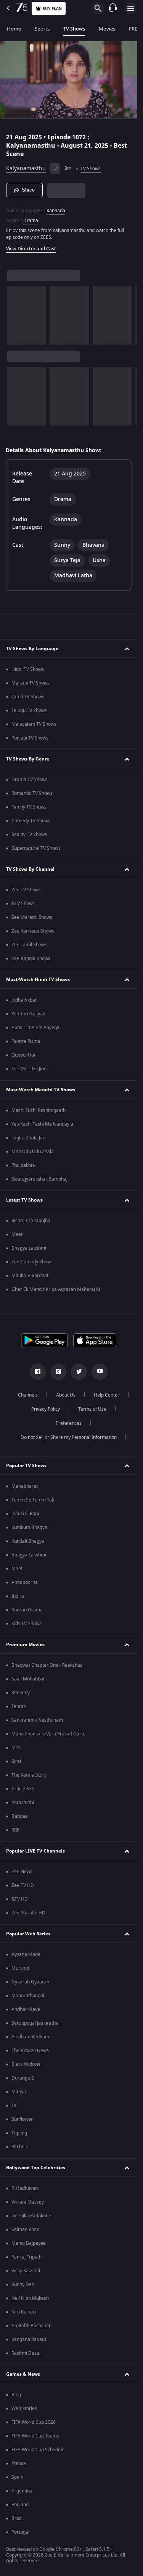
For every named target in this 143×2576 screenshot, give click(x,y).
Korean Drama (27, 1610)
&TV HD (20, 1899)
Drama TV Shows (30, 780)
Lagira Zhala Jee (28, 1138)
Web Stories (24, 2408)
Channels (28, 1395)
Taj (14, 2106)
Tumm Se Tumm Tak (33, 1500)
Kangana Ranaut (29, 2339)
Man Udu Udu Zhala (33, 1152)
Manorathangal (28, 1996)
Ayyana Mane (26, 1954)
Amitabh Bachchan (31, 2326)
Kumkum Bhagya (29, 1527)
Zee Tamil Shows (29, 945)
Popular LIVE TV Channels (35, 1851)
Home (14, 29)
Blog (16, 2395)
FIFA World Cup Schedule (38, 2450)
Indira (18, 1596)
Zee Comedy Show (31, 1262)
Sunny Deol (23, 2284)
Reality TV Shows (29, 835)
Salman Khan (25, 2230)
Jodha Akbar (24, 1000)
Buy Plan (52, 9)
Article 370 (23, 1789)
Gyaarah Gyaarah (30, 1982)
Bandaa (20, 1816)
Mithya (19, 2092)
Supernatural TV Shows (36, 848)
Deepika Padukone (31, 2216)
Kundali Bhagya (28, 1541)
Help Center (107, 1395)
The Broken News (30, 2051)
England (20, 2505)
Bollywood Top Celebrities (36, 2168)
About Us (66, 1395)
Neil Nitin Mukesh (30, 2298)
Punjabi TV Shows (30, 738)
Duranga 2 (23, 2078)
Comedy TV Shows (31, 821)
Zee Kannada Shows (33, 931)
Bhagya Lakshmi (29, 1248)
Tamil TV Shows (28, 697)
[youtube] (100, 1372)
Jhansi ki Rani (25, 1514)
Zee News (22, 1872)
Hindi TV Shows (28, 669)
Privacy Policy (46, 1409)
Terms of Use (92, 1409)
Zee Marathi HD (28, 1913)
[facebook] (38, 1372)
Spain (17, 2477)
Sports (42, 29)
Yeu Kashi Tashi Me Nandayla (42, 1124)
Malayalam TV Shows (34, 724)
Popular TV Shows (26, 1466)
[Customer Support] (113, 8)
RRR (15, 1830)
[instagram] (58, 1372)
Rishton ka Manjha (31, 1221)
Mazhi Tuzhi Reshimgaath (39, 1110)
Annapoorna (25, 1582)
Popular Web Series (28, 1934)
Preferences (69, 1423)
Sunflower (22, 2119)
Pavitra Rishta (26, 1041)
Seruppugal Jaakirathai (35, 2023)
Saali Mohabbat (28, 1679)
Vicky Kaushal (26, 2271)
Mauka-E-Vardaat (30, 1276)
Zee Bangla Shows (31, 959)
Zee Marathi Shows (32, 917)
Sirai (16, 1761)
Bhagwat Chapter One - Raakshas (47, 1665)
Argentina (22, 2491)
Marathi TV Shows (31, 683)
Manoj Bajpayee (29, 2243)
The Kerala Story (29, 1775)
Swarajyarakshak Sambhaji (40, 1179)
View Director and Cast (31, 249)
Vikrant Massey (28, 2202)
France (19, 2463)
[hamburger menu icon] (131, 8)
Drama (31, 221)
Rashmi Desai (26, 2353)
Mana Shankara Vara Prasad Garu (48, 1734)
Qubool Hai (23, 1055)
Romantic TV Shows (32, 793)
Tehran (19, 1706)
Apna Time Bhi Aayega (35, 1028)
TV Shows (74, 29)
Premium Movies (25, 1645)
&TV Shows (23, 904)
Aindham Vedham (30, 2037)
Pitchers (20, 2147)
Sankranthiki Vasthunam (37, 1720)
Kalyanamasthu (26, 168)
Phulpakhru (23, 1165)
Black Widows (26, 2064)
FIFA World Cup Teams (35, 2436)
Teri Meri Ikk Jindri (31, 1069)
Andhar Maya (26, 2009)
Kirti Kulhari (24, 2312)
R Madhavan (25, 2188)
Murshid (20, 1968)
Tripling (19, 2133)
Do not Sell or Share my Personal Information (69, 1437)
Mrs (16, 1748)
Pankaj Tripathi (27, 2257)
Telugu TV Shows (29, 710)
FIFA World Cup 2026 (34, 2422)
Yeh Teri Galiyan (28, 1014)
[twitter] (79, 1372)
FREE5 (136, 29)
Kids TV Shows (27, 1624)
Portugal (20, 2532)
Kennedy (21, 1693)
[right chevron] (15, 315)
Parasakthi (23, 1803)
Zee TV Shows (26, 890)
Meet (17, 1234)
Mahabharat (25, 1486)
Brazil (18, 2518)
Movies (107, 29)
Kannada (56, 211)
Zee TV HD (23, 1885)
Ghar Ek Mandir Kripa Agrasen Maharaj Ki (56, 1289)
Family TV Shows (29, 807)
